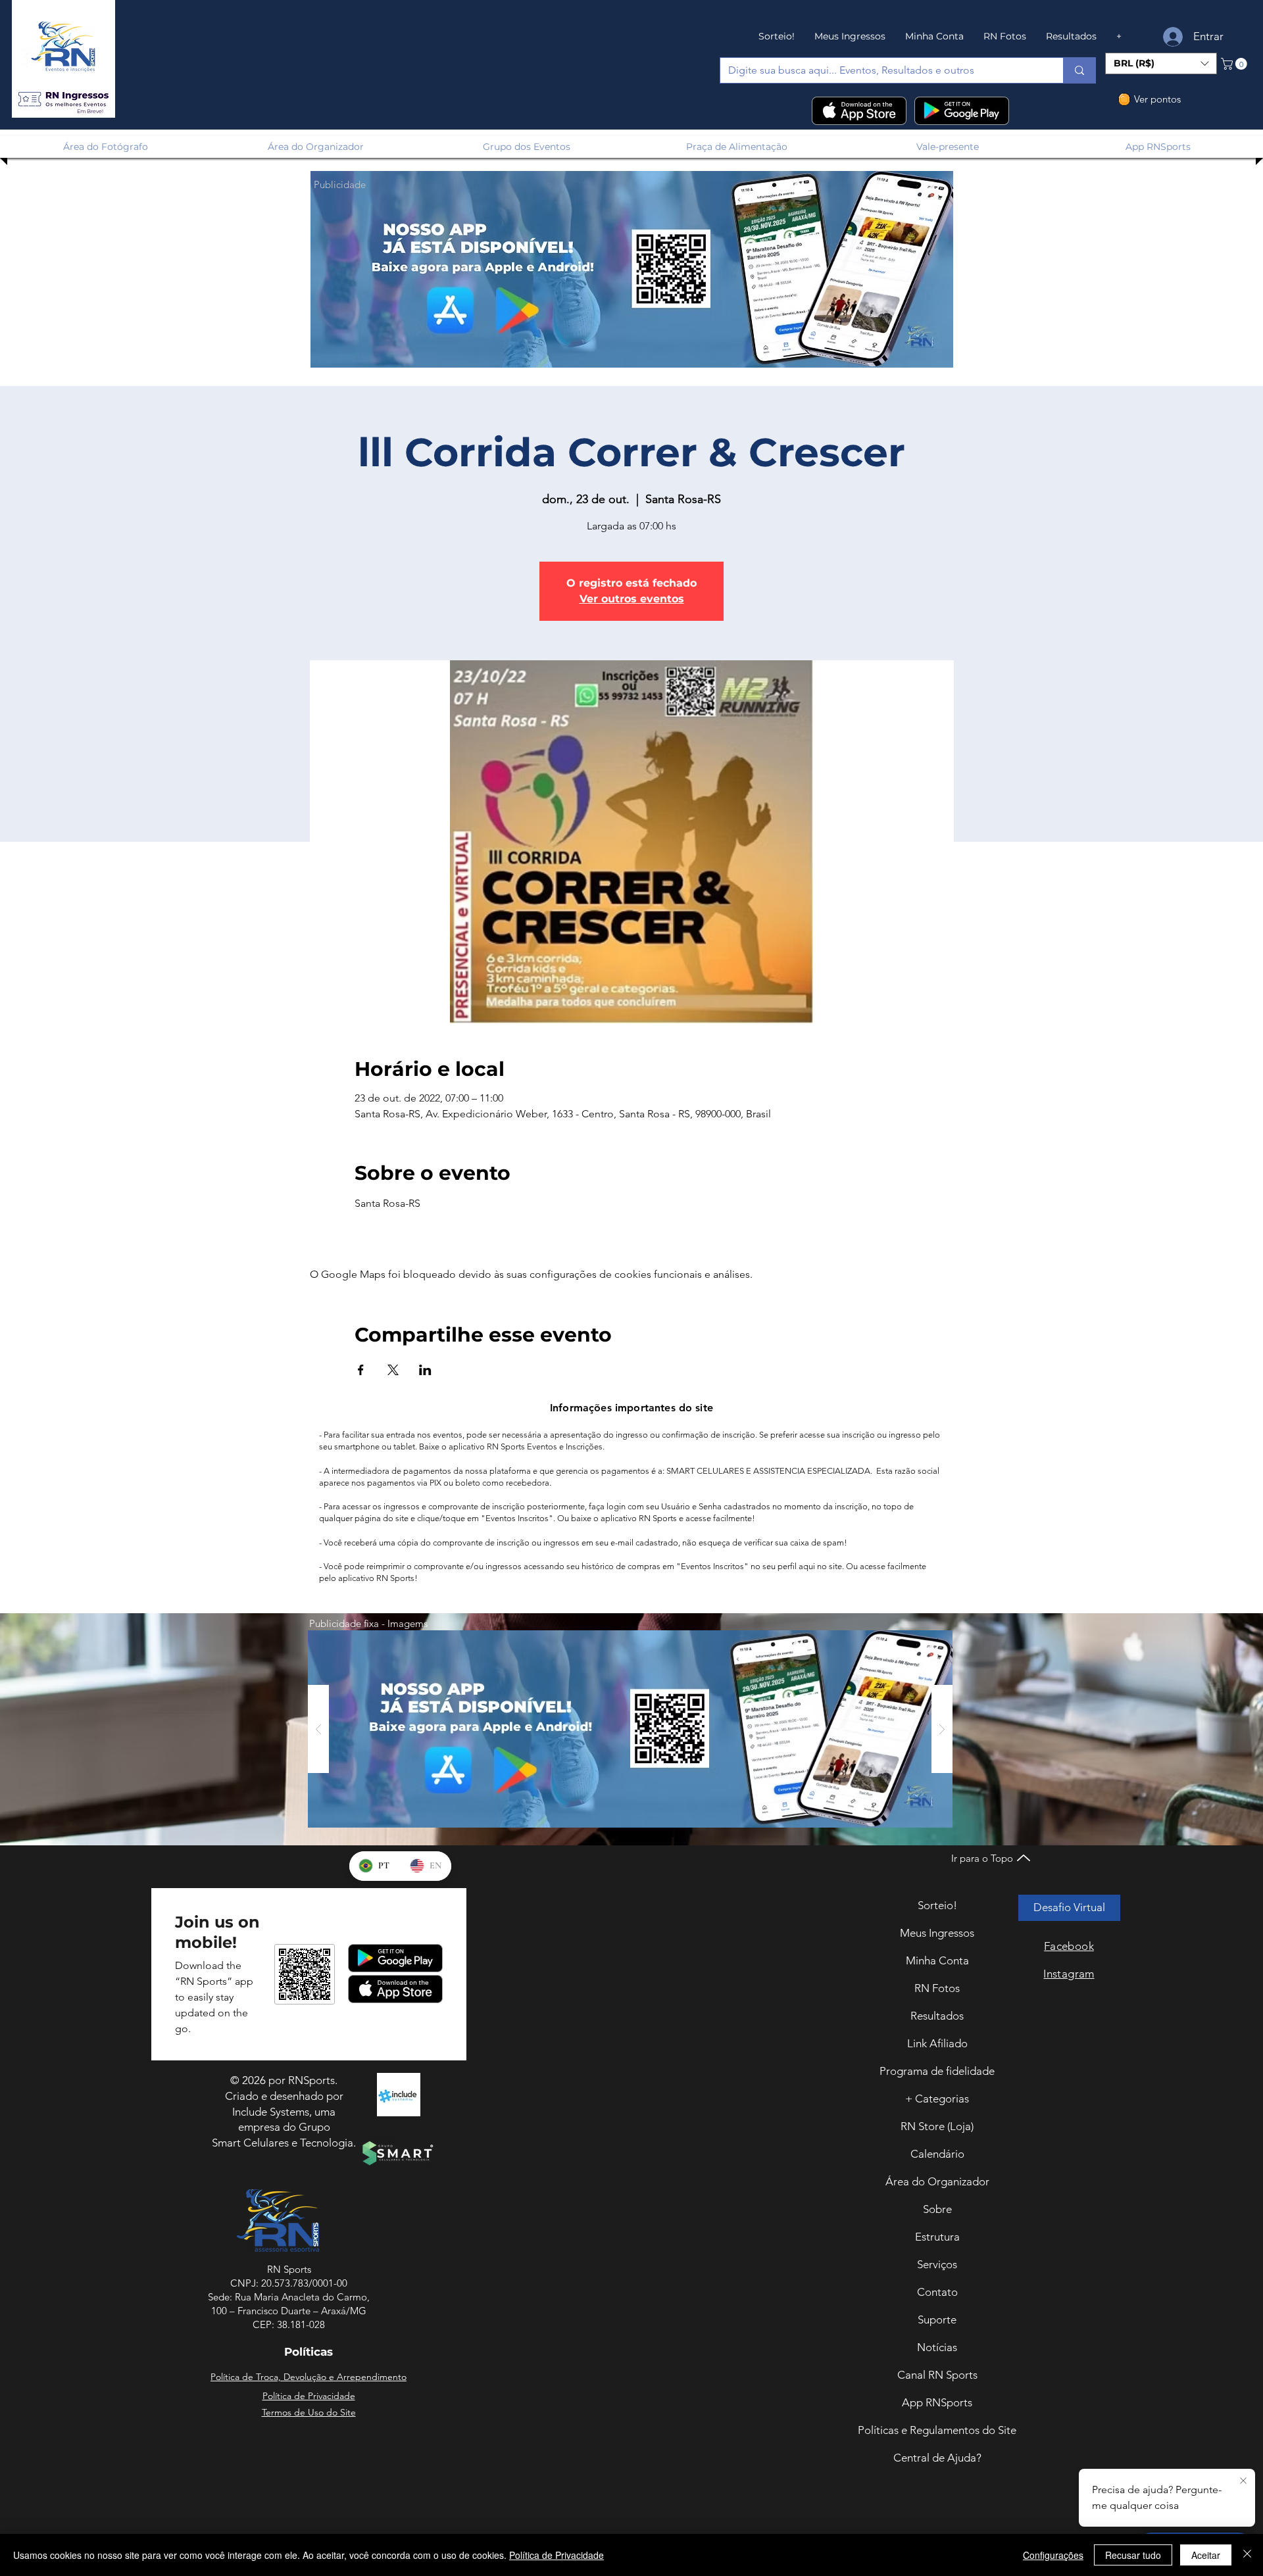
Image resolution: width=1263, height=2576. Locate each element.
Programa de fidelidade (937, 2071)
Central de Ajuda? (937, 2458)
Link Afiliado (937, 2043)
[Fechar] (1247, 2555)
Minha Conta (937, 1960)
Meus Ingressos (937, 1933)
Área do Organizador (937, 2181)
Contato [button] (937, 2292)
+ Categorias (937, 2099)
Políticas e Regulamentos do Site (937, 2430)
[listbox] (1161, 63)
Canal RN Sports (937, 2375)
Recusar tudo (1133, 2555)
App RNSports (937, 2402)
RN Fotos (937, 1988)
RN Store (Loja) (937, 2126)
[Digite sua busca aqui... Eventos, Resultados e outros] (1079, 70)
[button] (63, 100)
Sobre (937, 2209)
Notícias (937, 2347)
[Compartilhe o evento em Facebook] (361, 1370)
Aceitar (1206, 2555)
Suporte (937, 2320)
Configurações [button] (1053, 2555)
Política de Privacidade (557, 2555)
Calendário (937, 2154)
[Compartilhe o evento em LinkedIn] (425, 1370)
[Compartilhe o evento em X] (393, 1370)
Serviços (937, 2264)
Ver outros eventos (632, 599)
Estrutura (937, 2237)
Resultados (937, 2016)
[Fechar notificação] (1243, 2481)
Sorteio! (937, 1905)
